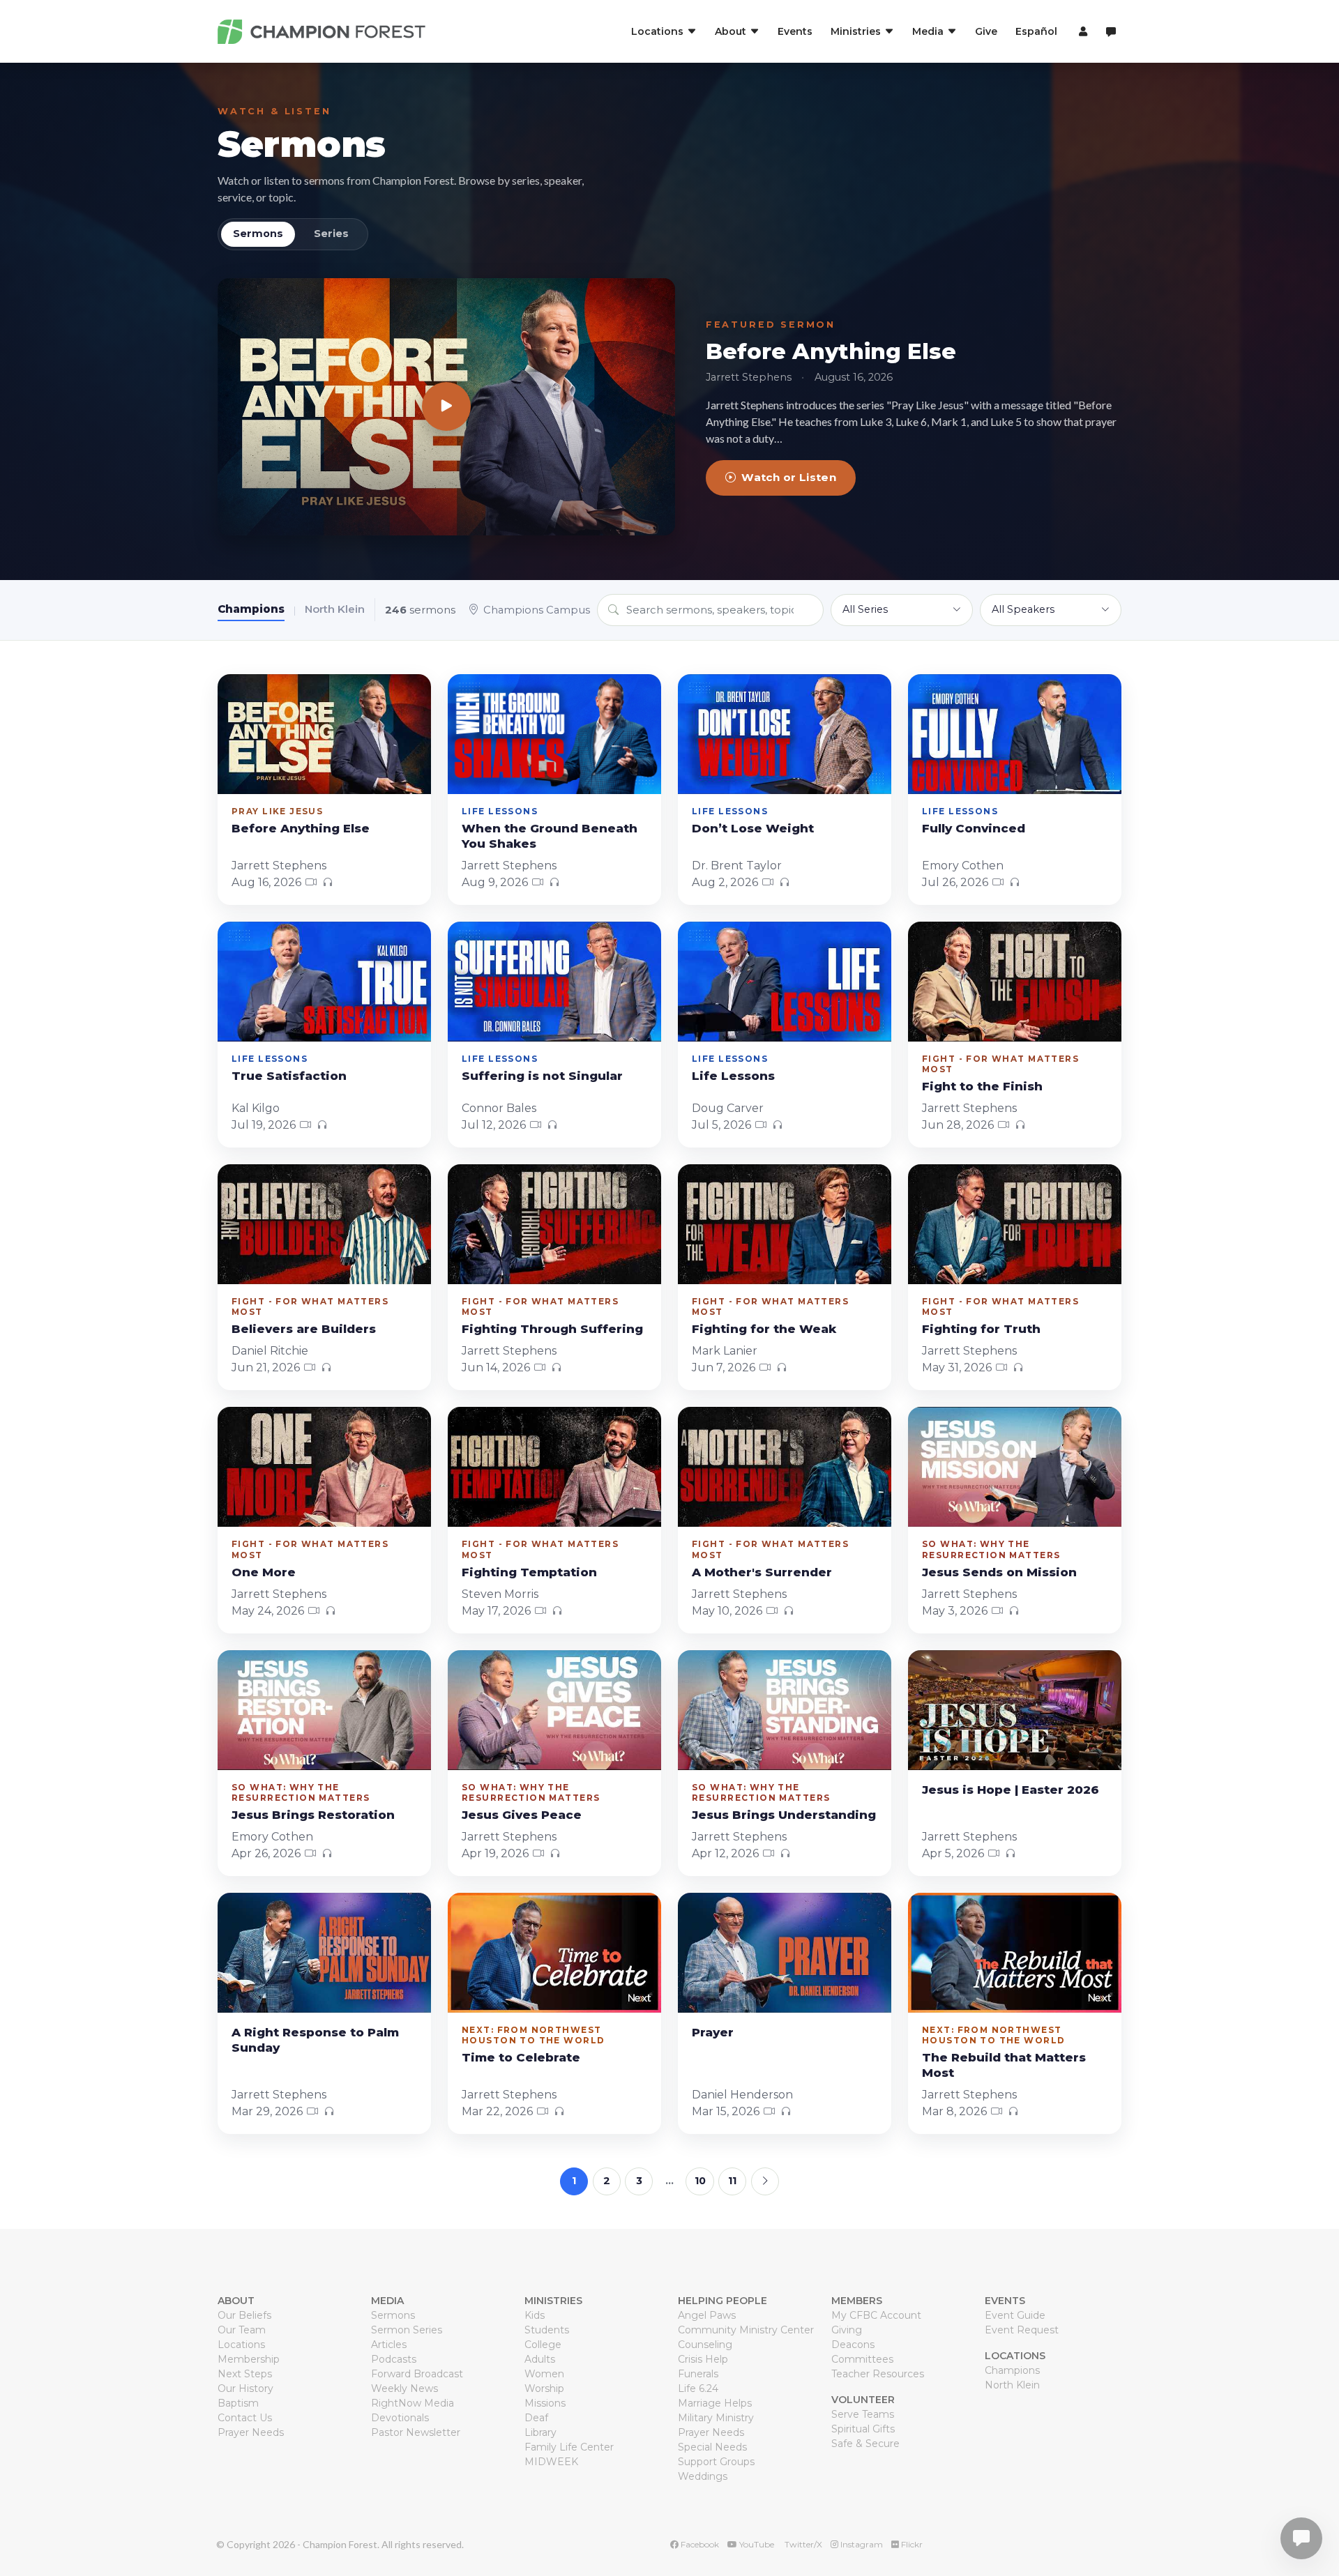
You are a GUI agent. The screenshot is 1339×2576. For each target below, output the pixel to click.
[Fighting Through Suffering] (554, 1224)
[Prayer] (785, 1953)
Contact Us (245, 2418)
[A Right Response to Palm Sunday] (324, 1953)
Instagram (861, 2544)
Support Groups (716, 2462)
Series (331, 234)
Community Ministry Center (746, 2330)
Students (547, 2330)
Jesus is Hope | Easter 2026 (1011, 1790)
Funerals (698, 2374)
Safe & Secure (865, 2444)
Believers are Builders (304, 1329)
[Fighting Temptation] (554, 1467)
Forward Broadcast (417, 2374)
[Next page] (765, 2181)
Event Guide (1015, 2315)
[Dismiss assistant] (1319, 2517)
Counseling (705, 2345)
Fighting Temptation (529, 1572)
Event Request (1022, 2330)
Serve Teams (863, 2414)
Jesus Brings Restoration (313, 1815)
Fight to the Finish (982, 1086)
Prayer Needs (251, 2432)
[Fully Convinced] (1015, 734)
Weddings (703, 2476)
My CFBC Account (876, 2315)
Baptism (238, 2403)
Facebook (699, 2544)
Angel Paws (707, 2315)
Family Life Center (569, 2447)
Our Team (242, 2330)
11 (732, 2181)
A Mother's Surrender (762, 1572)
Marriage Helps (715, 2403)
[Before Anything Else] (446, 407)
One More (264, 1572)
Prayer (713, 2032)
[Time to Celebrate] (554, 1953)
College (543, 2345)
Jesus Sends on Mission (999, 1572)
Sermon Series (407, 2330)
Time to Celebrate (521, 2057)
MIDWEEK (551, 2462)
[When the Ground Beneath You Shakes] (554, 734)
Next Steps (245, 2374)
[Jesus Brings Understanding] (785, 1710)
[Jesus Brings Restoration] (324, 1710)
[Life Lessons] (785, 982)
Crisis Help (703, 2359)
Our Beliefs (244, 2315)
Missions (545, 2403)
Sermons (302, 144)
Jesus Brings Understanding (784, 1815)
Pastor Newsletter (416, 2432)
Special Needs (712, 2447)
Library (540, 2432)
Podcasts (394, 2359)
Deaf (536, 2418)
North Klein (335, 609)
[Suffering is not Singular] (554, 982)
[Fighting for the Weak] (785, 1224)
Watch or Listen (789, 477)
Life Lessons (733, 1076)
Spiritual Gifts (863, 2429)
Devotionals (400, 2418)
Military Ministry (716, 2418)
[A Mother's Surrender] (785, 1467)
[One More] (324, 1467)
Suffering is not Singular (542, 1076)
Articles (389, 2345)
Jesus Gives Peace (522, 1815)
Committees (862, 2359)
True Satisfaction (289, 1076)
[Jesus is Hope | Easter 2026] (1015, 1710)
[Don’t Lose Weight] (785, 734)
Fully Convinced (974, 828)
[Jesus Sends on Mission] (1015, 1467)
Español (1036, 31)
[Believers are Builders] (324, 1224)
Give (986, 31)
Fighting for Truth (981, 1329)
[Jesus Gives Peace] (554, 1710)
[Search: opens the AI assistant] (1111, 32)
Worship (544, 2388)
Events (795, 31)
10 (700, 2181)
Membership (249, 2359)
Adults (540, 2359)
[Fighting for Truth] (1015, 1224)
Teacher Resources (878, 2374)
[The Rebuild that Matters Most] (1015, 1953)
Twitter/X (802, 2544)
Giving (847, 2330)
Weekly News (404, 2388)
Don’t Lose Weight (753, 828)
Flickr (911, 2544)
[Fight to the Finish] (1015, 982)
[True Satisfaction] (324, 982)
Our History (245, 2388)
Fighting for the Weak (764, 1329)
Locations (241, 2345)
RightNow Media (413, 2403)
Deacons (853, 2345)
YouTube (756, 2544)
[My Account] (1081, 31)
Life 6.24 (698, 2388)
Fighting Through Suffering (552, 1329)
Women (544, 2374)
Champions (251, 609)
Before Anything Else (831, 351)
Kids (535, 2315)
